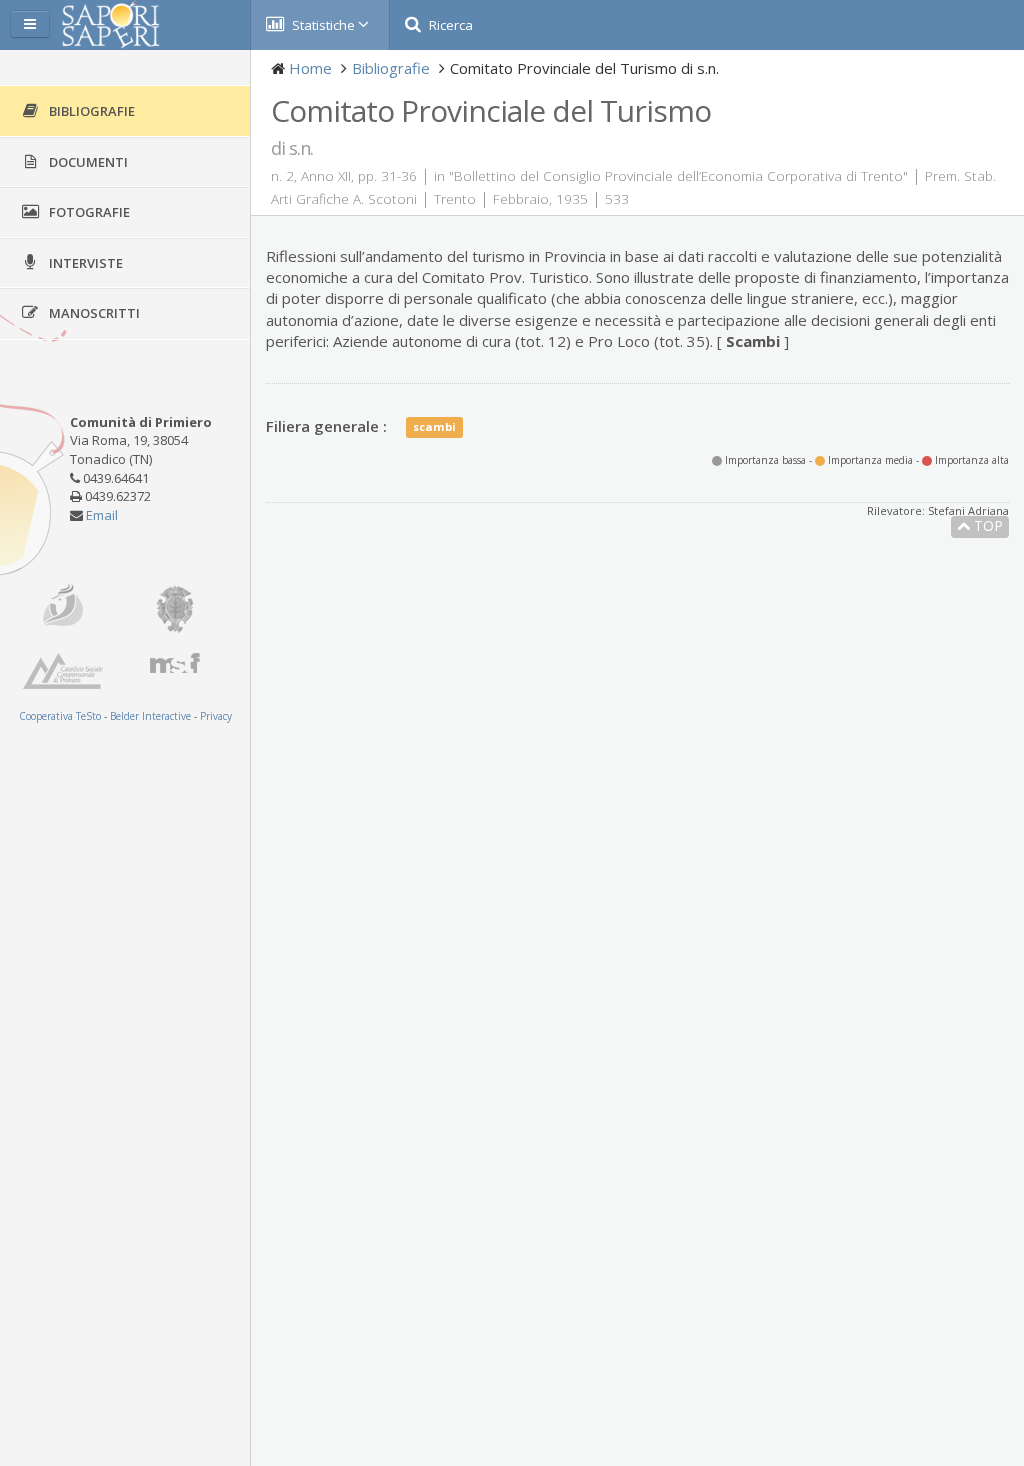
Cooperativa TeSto (60, 716)
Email (102, 515)
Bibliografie (391, 68)
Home (310, 68)
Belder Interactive (150, 716)
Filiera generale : (326, 426)
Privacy (216, 716)
